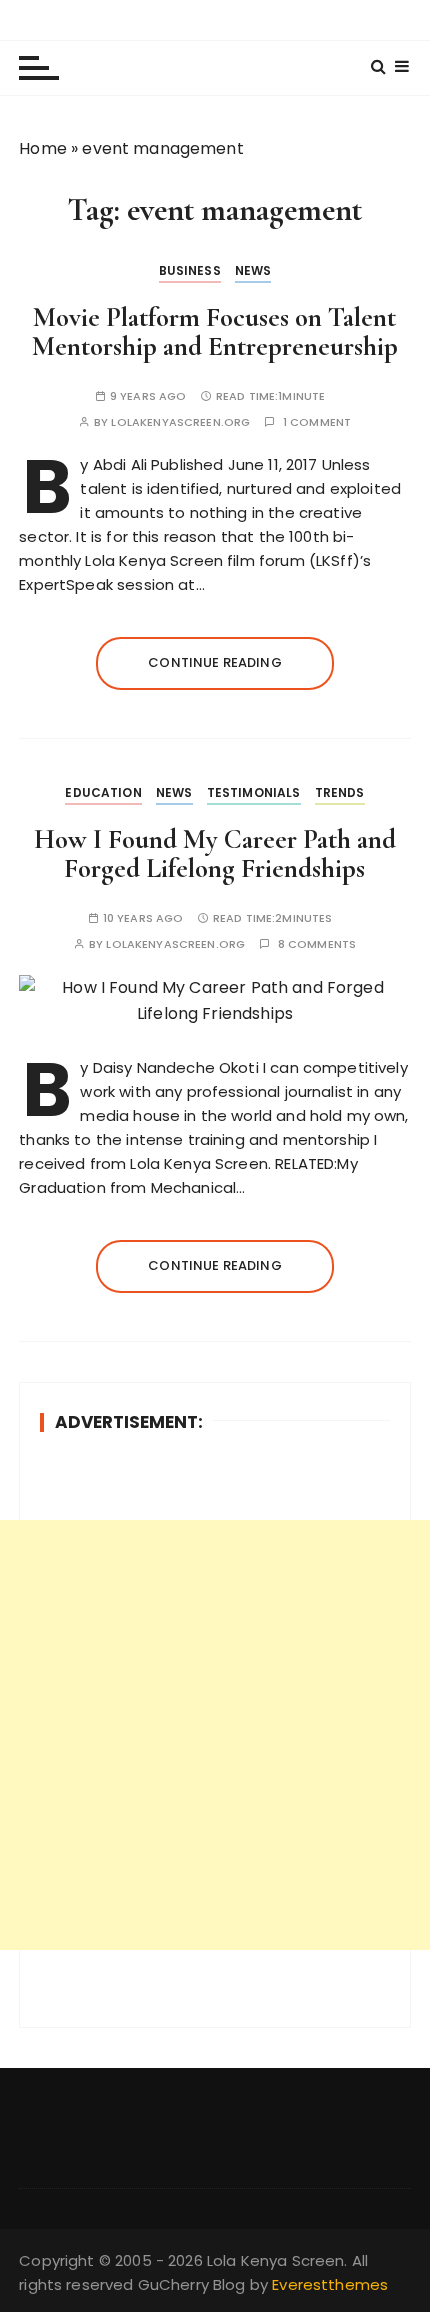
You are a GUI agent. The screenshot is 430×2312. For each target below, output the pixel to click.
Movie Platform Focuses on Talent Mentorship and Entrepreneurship (215, 332)
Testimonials (254, 792)
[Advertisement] (215, 1735)
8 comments (317, 944)
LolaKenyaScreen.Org (180, 422)
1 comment (317, 422)
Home (43, 148)
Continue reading (214, 662)
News (253, 270)
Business (190, 270)
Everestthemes (330, 2284)
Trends (340, 792)
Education (103, 792)
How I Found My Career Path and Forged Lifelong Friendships (215, 854)
